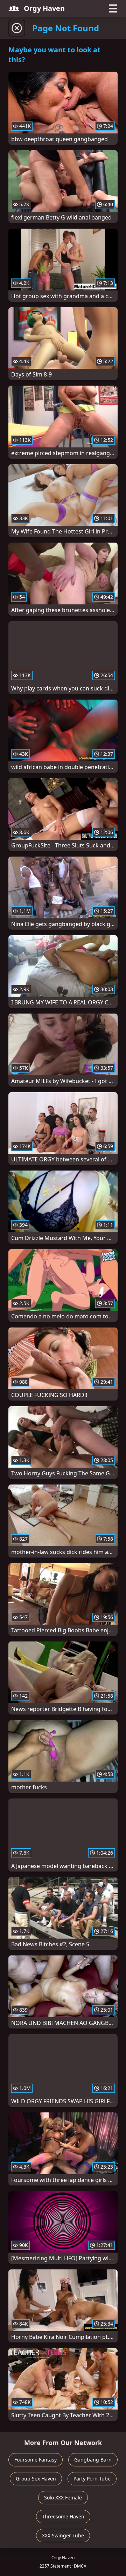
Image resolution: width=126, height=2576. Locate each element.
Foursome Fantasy (36, 2460)
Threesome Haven (63, 2516)
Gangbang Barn (93, 2460)
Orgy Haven (44, 8)
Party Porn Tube (92, 2479)
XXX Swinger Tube (63, 2535)
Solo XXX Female (63, 2498)
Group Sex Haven (36, 2479)
